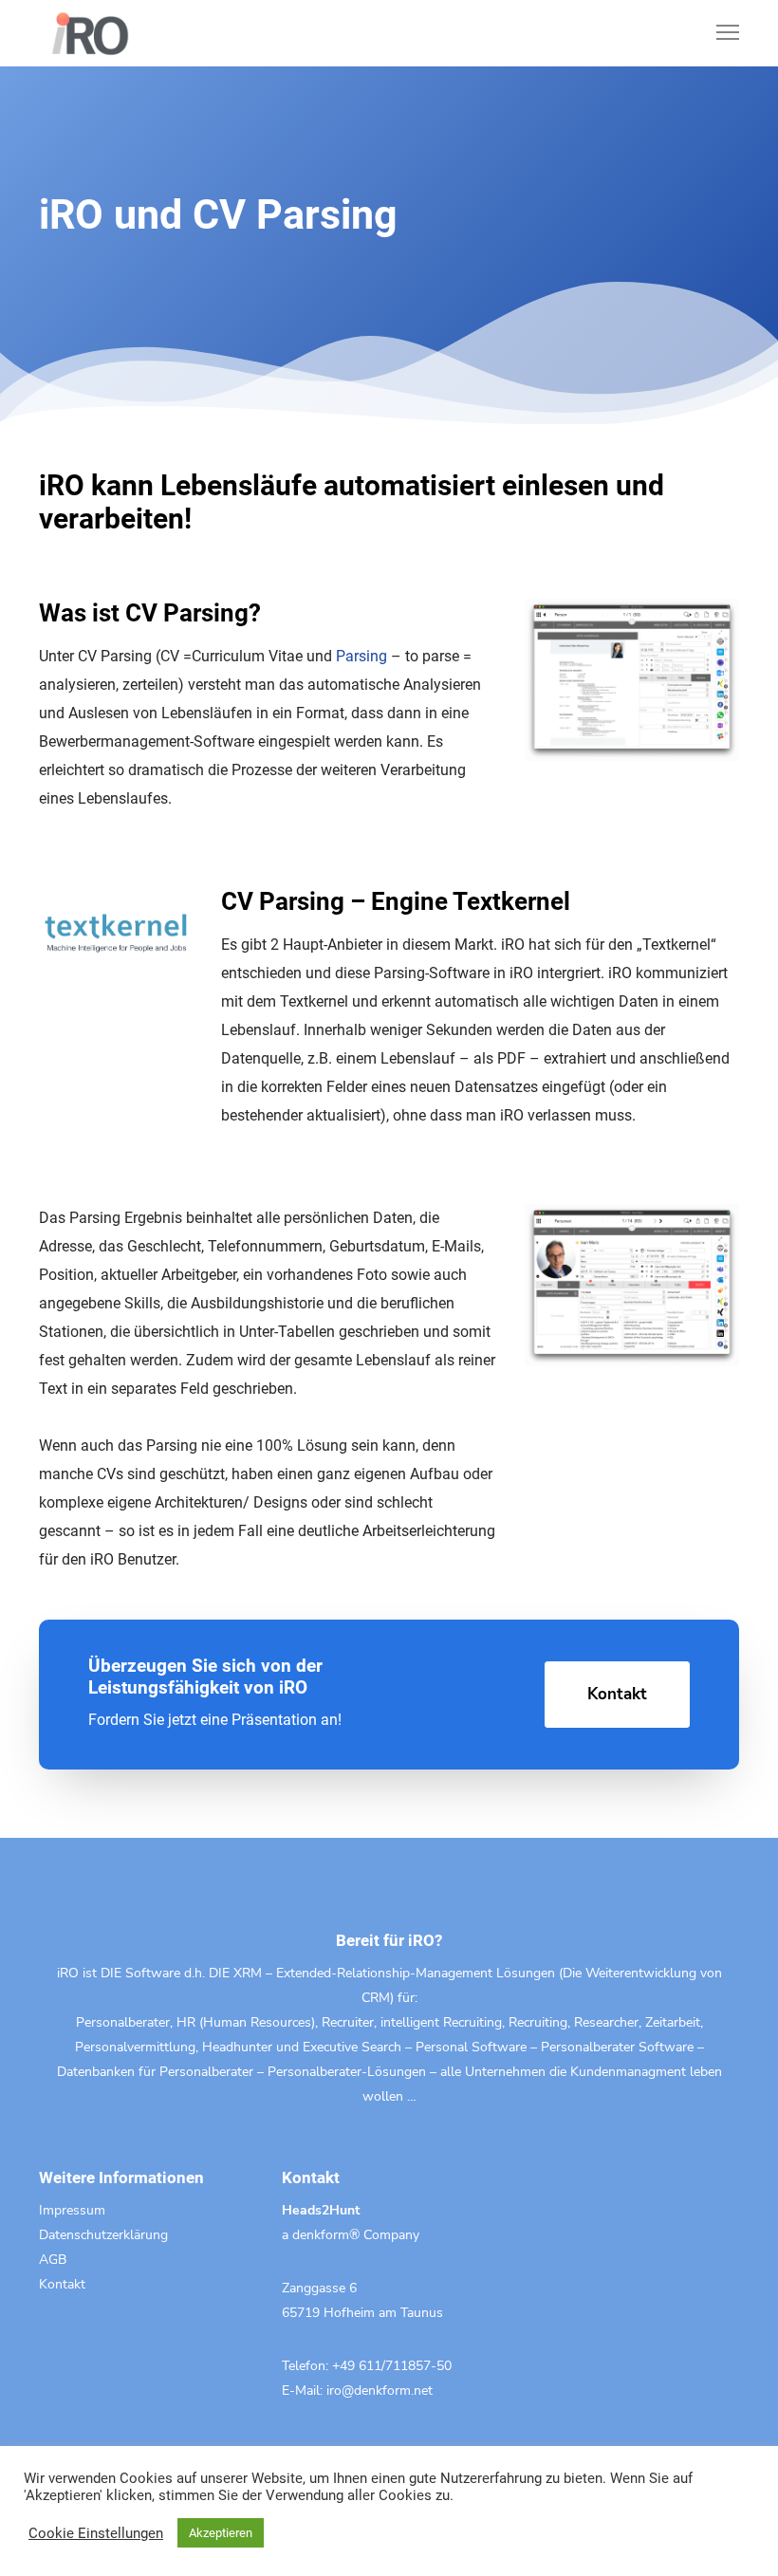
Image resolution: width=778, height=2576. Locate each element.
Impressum (72, 2210)
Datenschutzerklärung (103, 2235)
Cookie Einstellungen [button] (96, 2533)
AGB (53, 2260)
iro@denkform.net (380, 2391)
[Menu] (719, 33)
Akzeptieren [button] (221, 2533)
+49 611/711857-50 (392, 2366)
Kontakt (62, 2284)
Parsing (361, 656)
